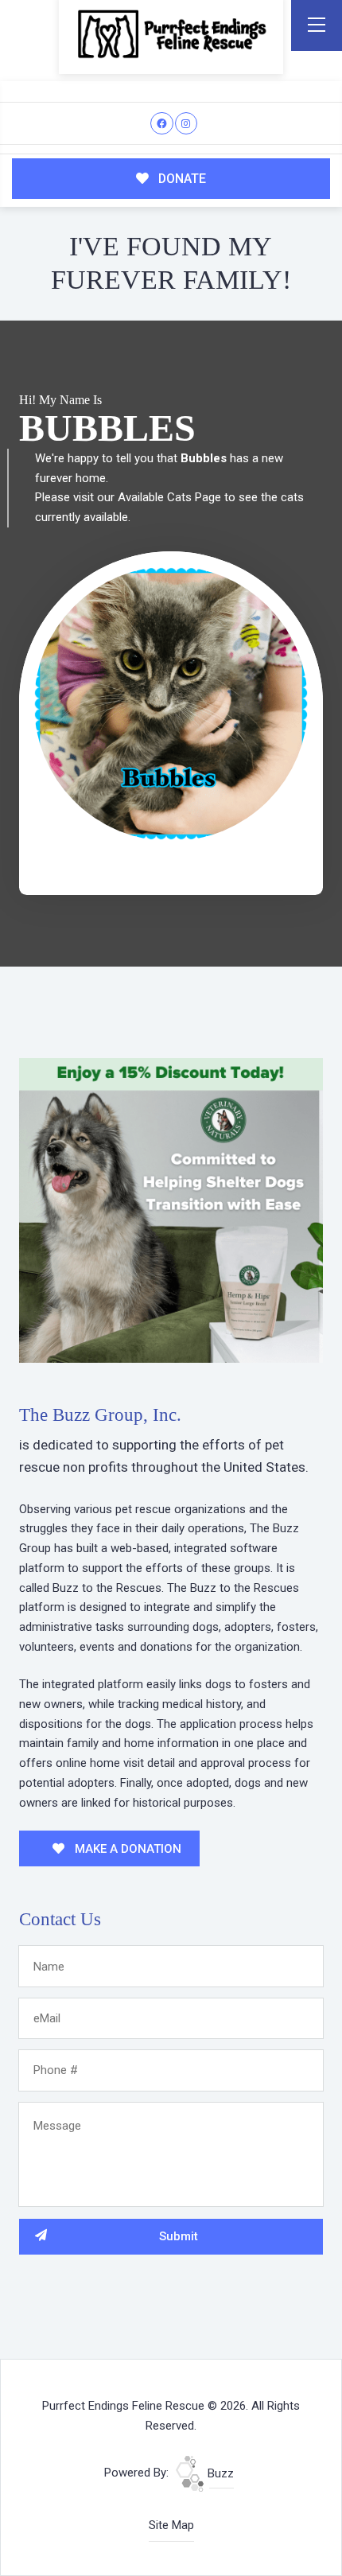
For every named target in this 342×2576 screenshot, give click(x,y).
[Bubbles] (171, 704)
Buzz (219, 2473)
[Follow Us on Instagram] (187, 124)
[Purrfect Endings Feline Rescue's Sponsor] (171, 1209)
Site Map (171, 2525)
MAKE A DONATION (126, 1849)
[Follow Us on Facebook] (162, 124)
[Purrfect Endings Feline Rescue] (171, 34)
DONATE (181, 179)
